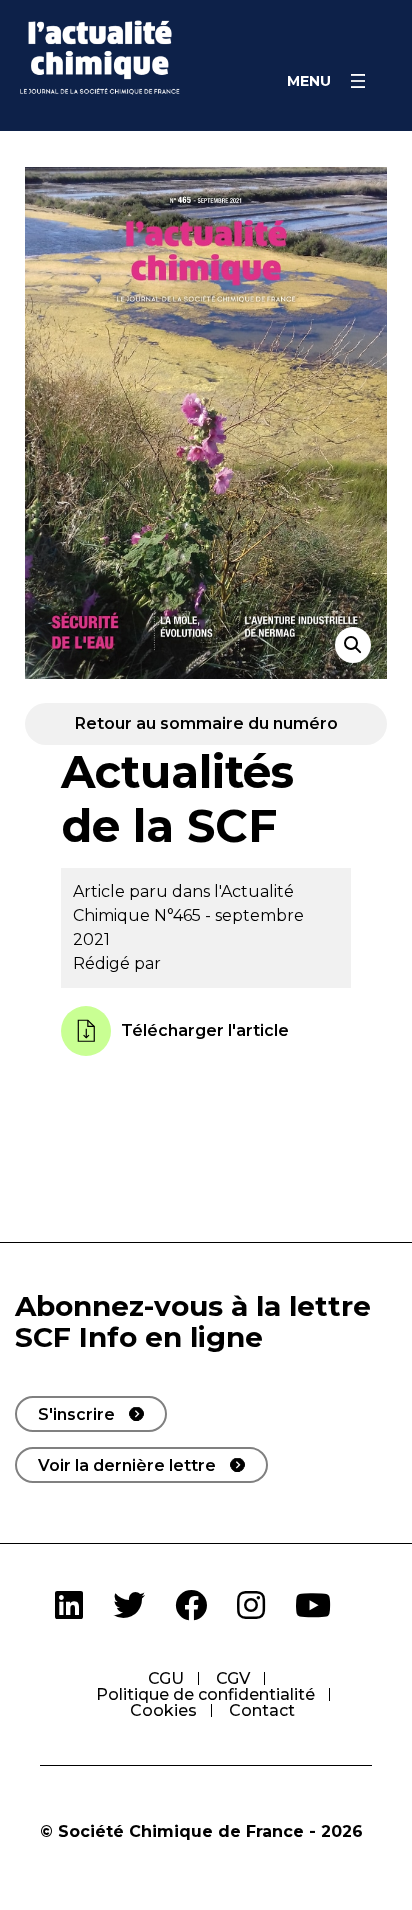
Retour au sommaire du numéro (206, 723)
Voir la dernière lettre (127, 1465)
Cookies (163, 1710)
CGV (233, 1678)
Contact (262, 1710)
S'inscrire (76, 1414)
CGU (166, 1678)
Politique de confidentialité (205, 1694)
